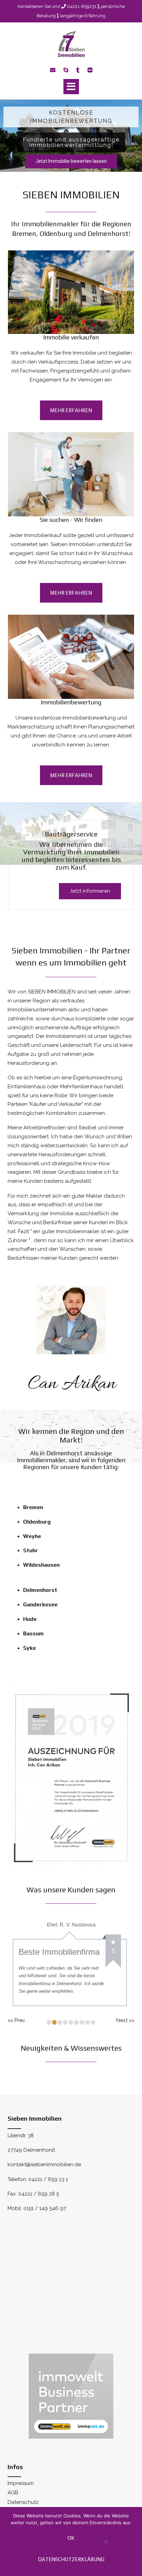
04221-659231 (82, 6)
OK (71, 2538)
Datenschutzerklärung (71, 2559)
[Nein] (106, 2545)
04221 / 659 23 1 (48, 2194)
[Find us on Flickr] (90, 70)
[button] (71, 87)
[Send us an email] (53, 70)
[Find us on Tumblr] (78, 70)
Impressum (21, 2499)
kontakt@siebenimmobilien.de (44, 2180)
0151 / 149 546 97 (45, 2224)
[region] (71, 136)
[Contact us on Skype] (66, 70)
